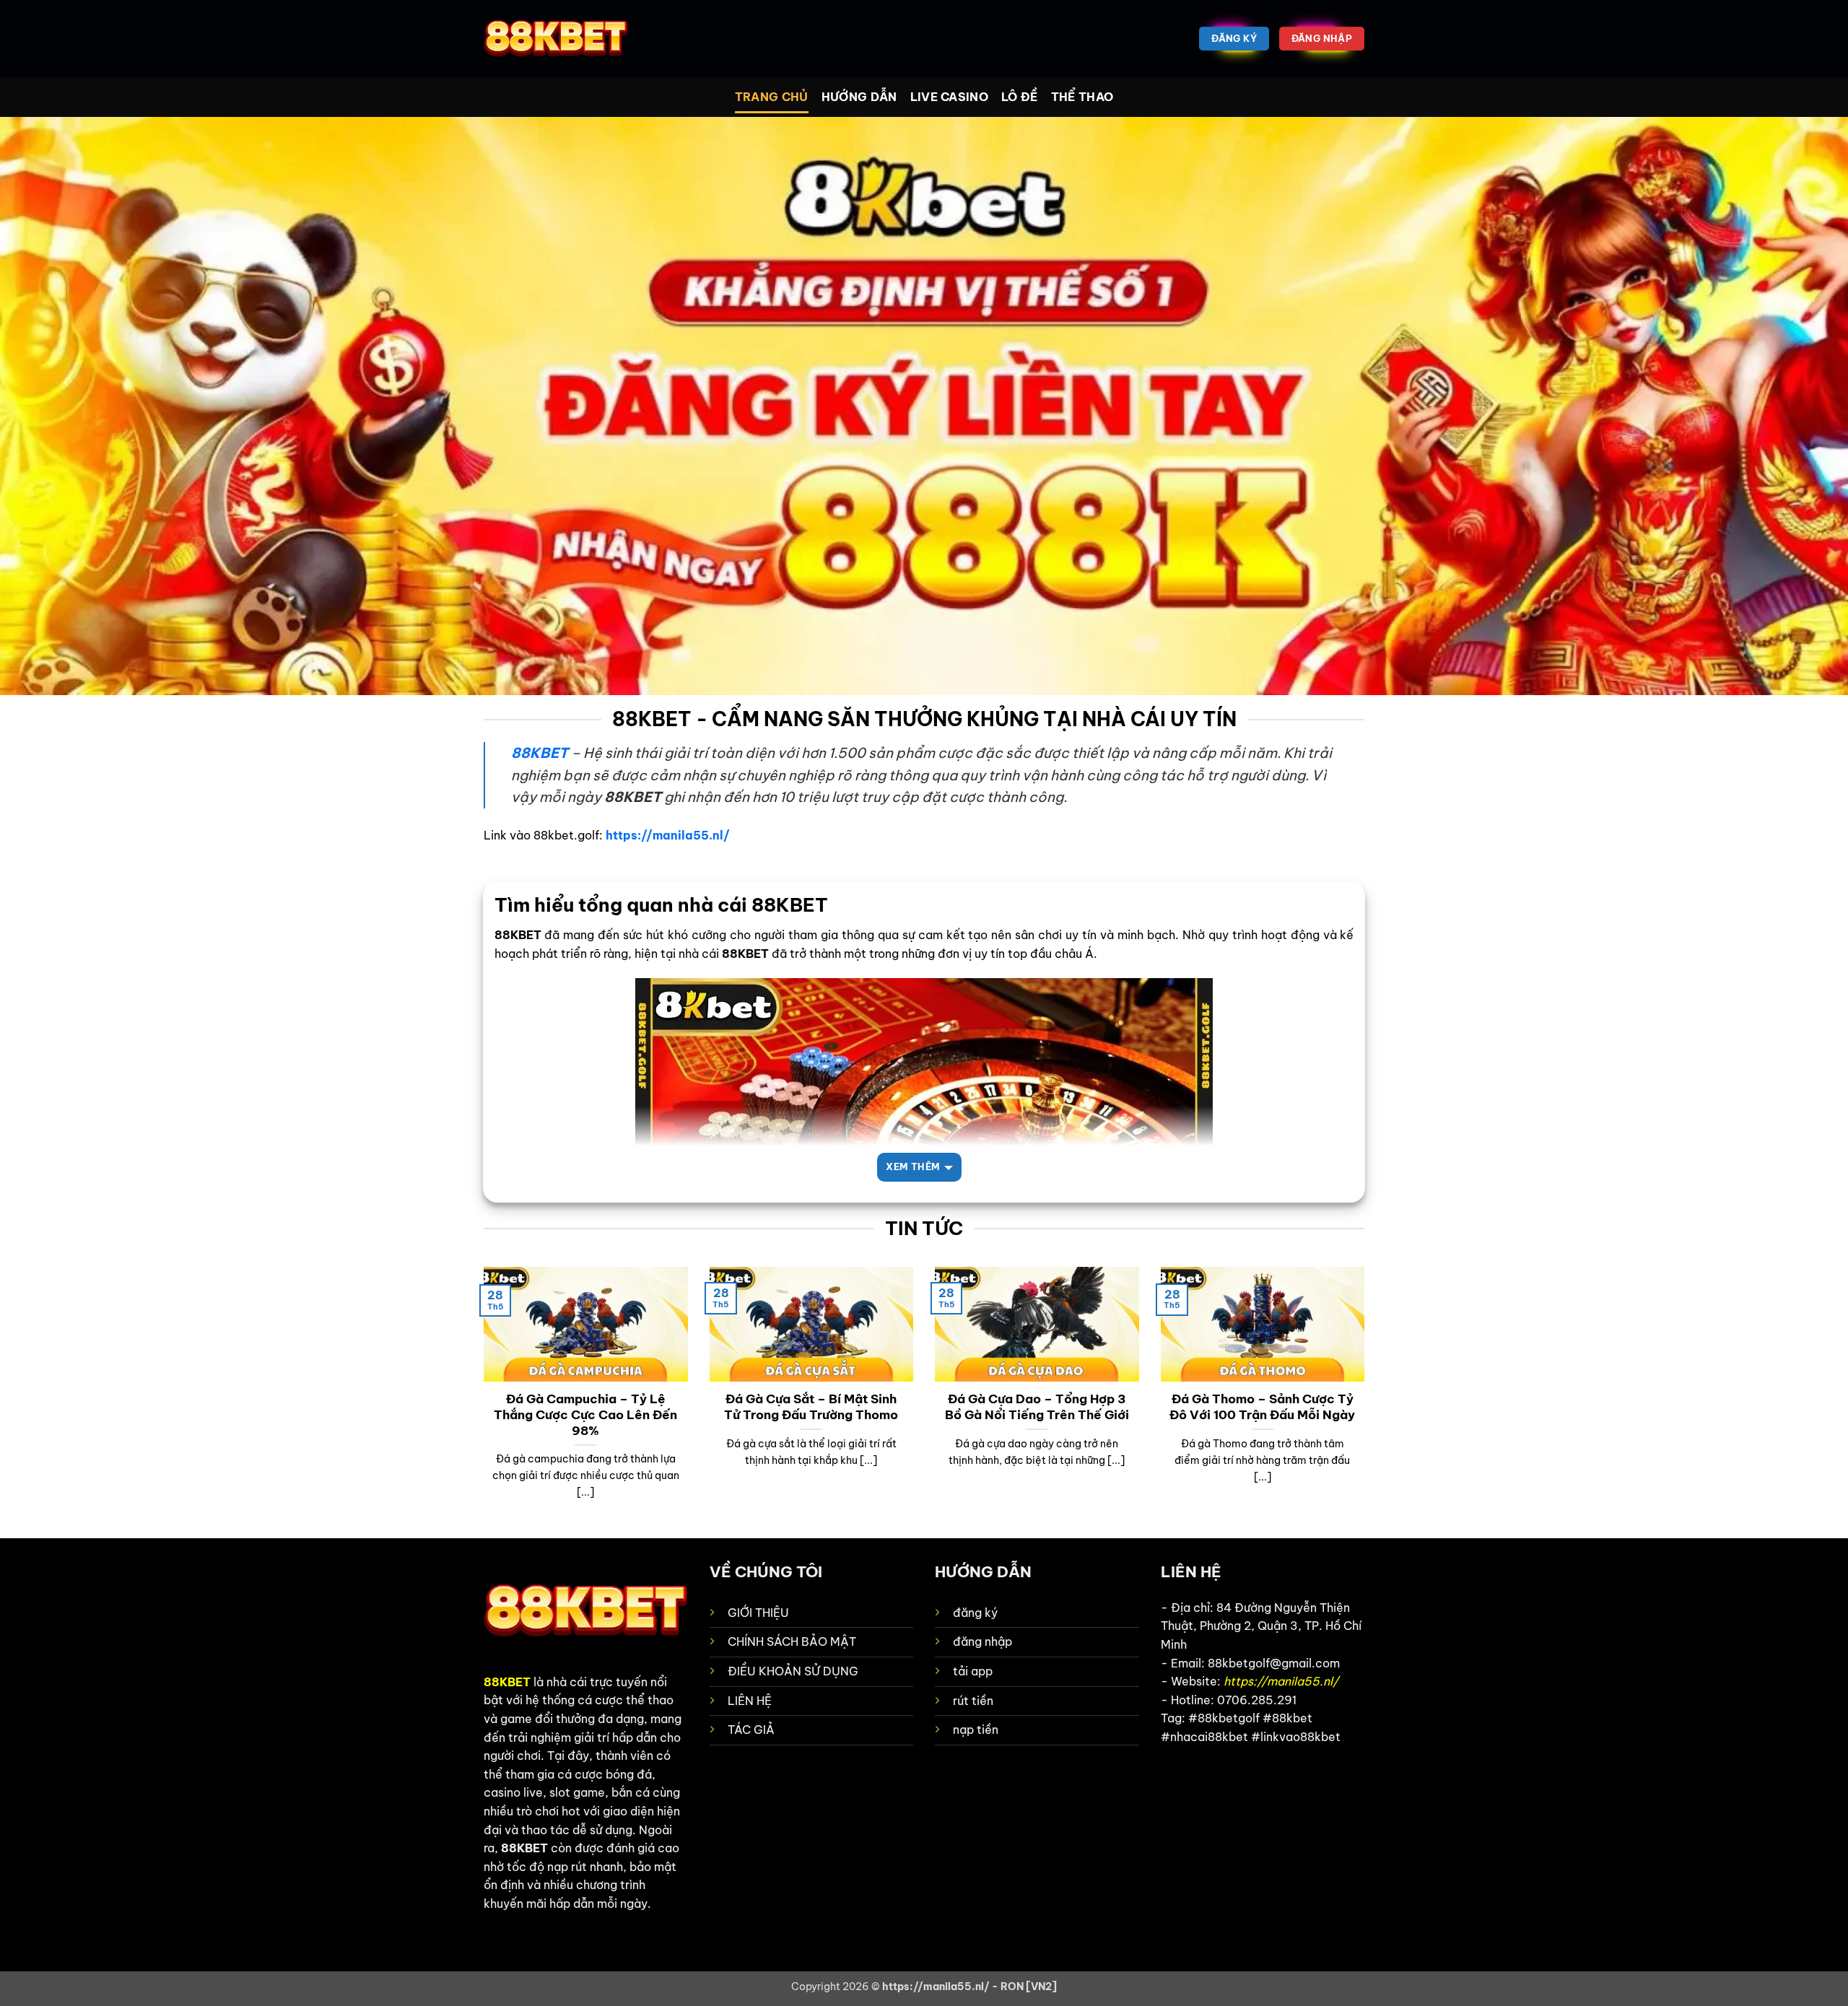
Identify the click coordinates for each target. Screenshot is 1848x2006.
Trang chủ (772, 97)
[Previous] (481, 1401)
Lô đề (1020, 97)
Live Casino (950, 97)
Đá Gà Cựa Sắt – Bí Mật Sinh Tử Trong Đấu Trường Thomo (811, 1407)
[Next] (1367, 1401)
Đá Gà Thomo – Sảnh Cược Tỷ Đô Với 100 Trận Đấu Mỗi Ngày (1262, 1407)
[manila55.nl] (556, 39)
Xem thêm (913, 1166)
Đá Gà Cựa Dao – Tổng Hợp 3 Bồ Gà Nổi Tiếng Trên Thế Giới (1037, 1407)
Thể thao (1082, 97)
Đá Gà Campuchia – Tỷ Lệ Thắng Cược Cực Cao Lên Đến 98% (585, 1414)
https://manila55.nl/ (668, 835)
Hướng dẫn (859, 97)
